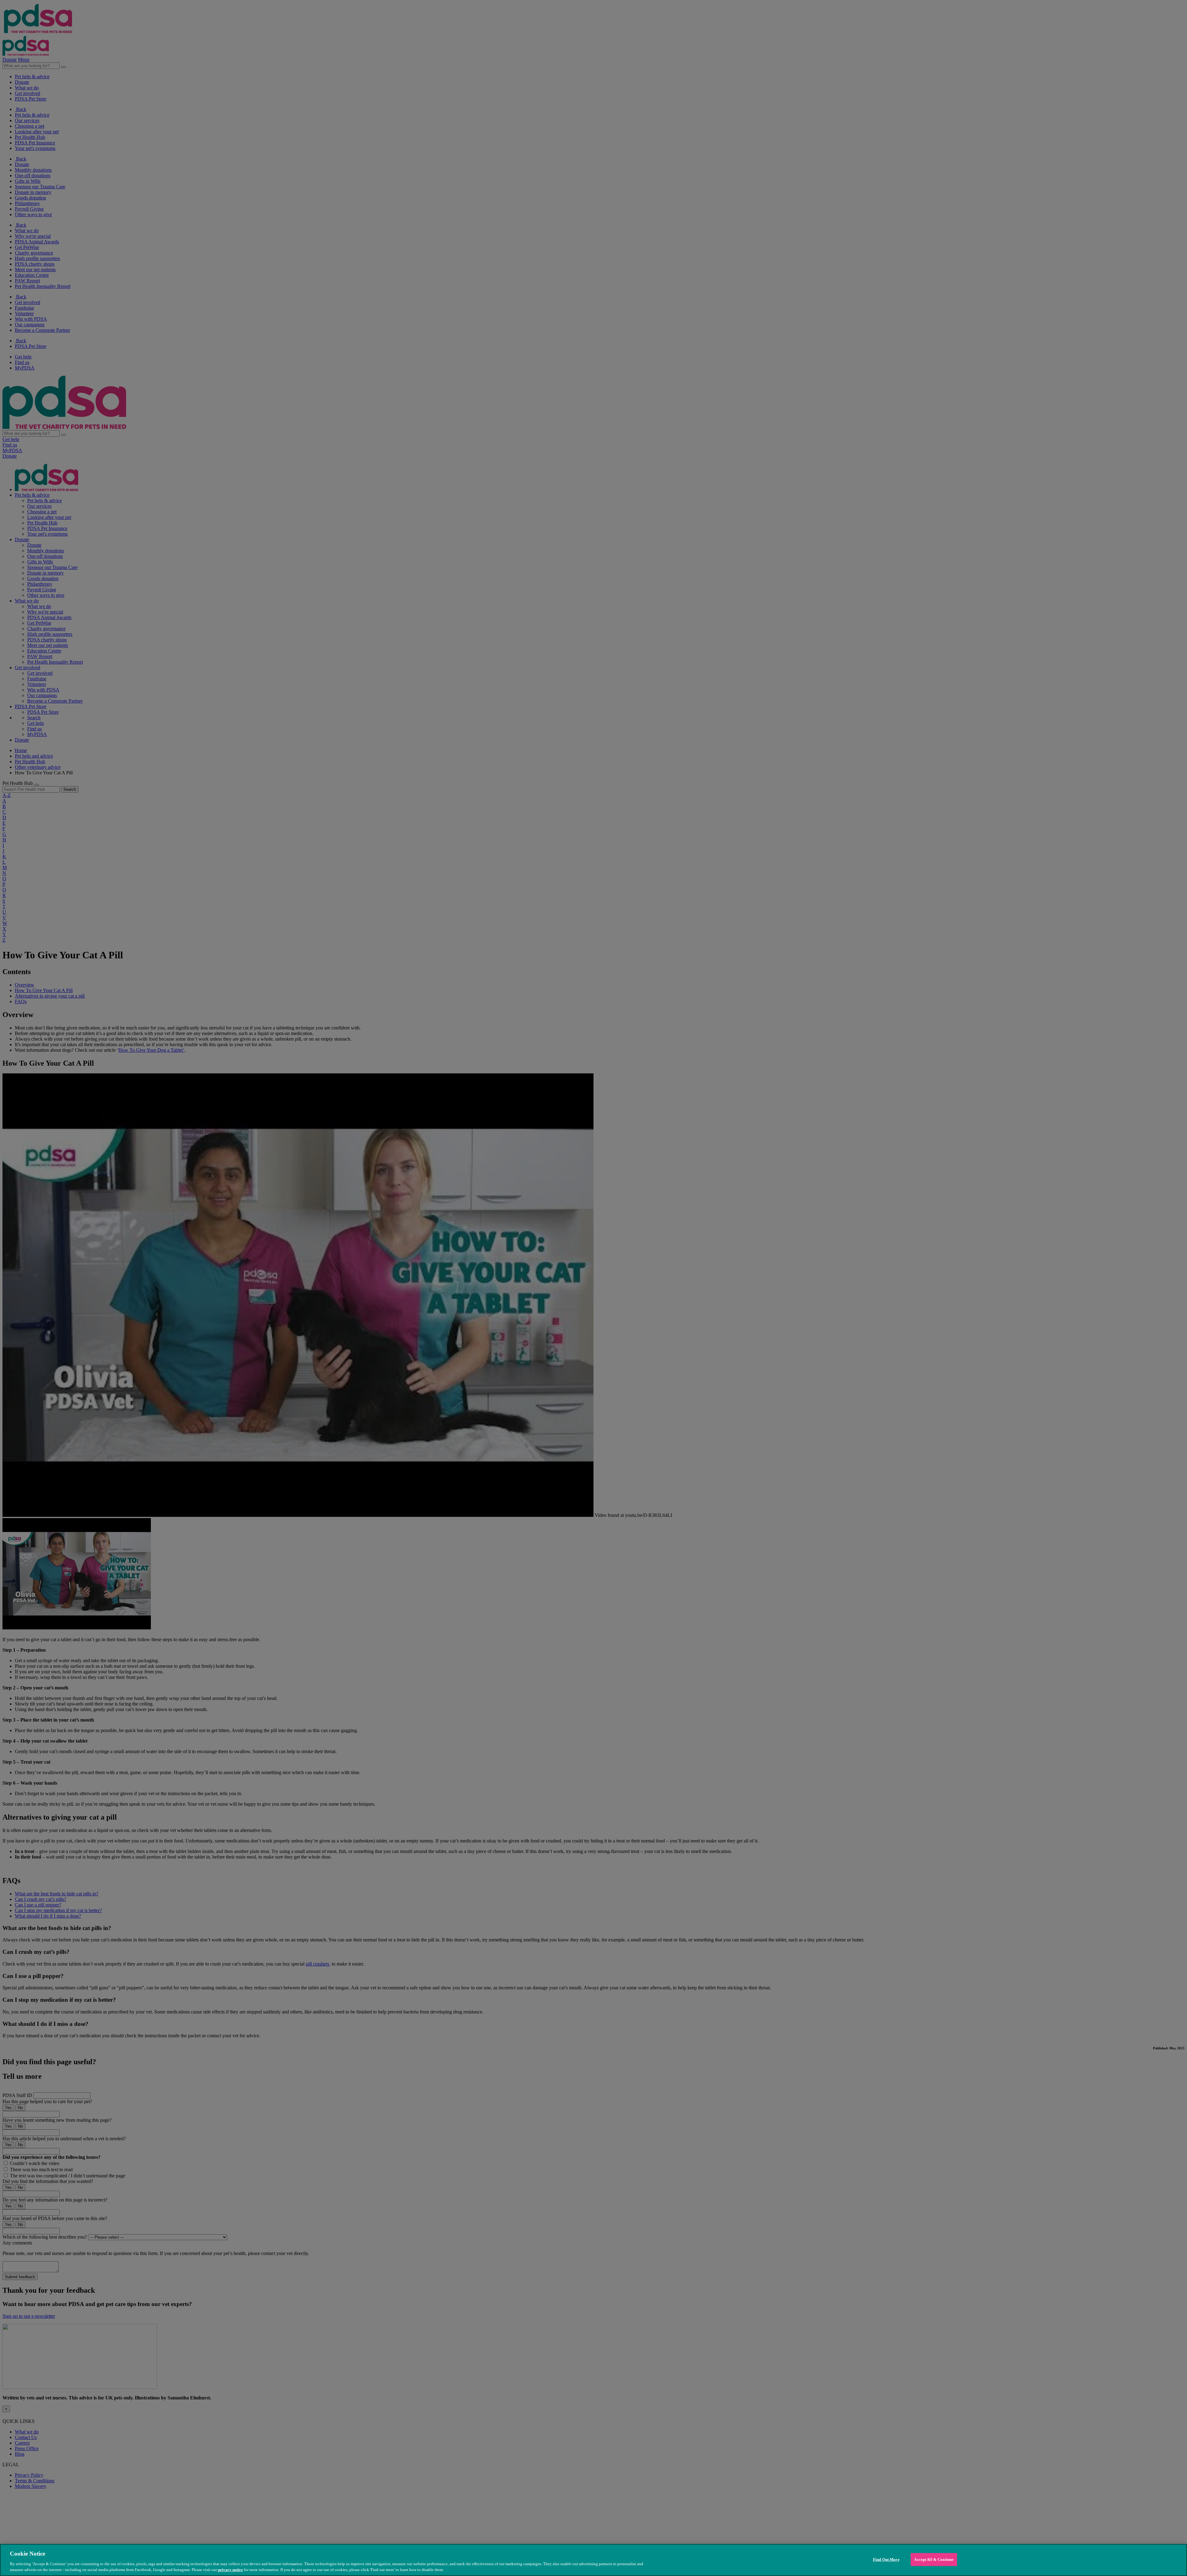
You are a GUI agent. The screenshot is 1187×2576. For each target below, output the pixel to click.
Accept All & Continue (934, 2559)
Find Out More (886, 2559)
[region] (593, 2560)
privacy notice (230, 2570)
